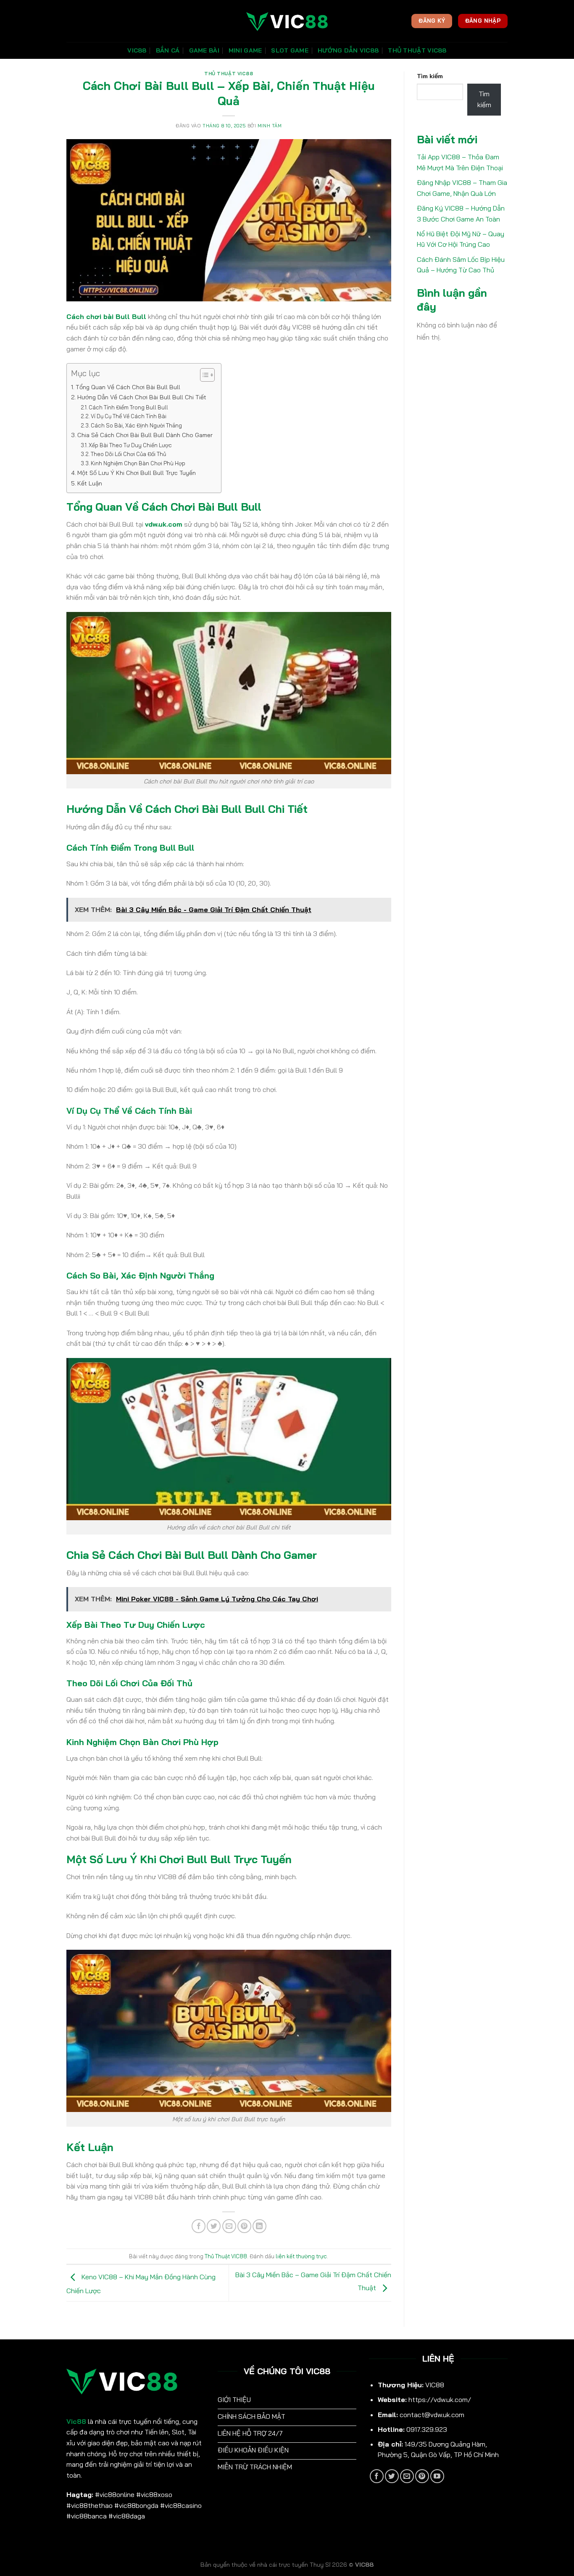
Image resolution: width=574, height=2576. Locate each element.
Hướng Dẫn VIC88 (348, 50)
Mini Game (245, 50)
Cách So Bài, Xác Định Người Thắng (136, 425)
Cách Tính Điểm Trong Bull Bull (128, 407)
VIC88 (137, 50)
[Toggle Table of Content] (203, 375)
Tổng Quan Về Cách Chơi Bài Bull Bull (128, 387)
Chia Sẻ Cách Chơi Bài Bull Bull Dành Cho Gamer (145, 435)
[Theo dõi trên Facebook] (377, 2476)
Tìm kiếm (430, 76)
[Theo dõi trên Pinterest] (422, 2476)
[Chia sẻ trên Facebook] (199, 2226)
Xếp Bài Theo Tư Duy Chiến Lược (130, 445)
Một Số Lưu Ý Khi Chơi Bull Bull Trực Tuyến (137, 473)
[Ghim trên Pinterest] (244, 2226)
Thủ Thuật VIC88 (417, 50)
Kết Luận (90, 483)
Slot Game (290, 50)
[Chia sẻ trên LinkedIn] (259, 2226)
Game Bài (204, 50)
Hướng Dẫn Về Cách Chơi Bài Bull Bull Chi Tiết (142, 397)
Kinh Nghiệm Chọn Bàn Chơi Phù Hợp (138, 463)
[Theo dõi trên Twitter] (392, 2476)
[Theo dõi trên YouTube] (437, 2476)
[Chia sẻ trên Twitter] (214, 2226)
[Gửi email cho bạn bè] (229, 2226)
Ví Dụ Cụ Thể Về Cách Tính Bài (129, 416)
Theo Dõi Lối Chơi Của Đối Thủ (128, 454)
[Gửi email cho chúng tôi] (407, 2476)
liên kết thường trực (301, 2256)
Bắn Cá (168, 50)
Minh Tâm (270, 126)
